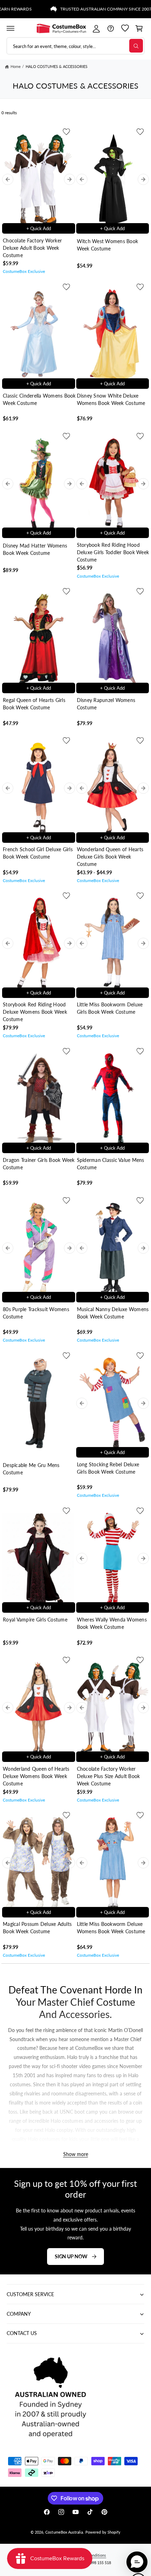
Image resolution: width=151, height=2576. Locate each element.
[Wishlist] (125, 28)
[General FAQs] (110, 28)
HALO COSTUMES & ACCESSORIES (57, 66)
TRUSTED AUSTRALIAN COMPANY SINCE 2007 (90, 9)
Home (16, 66)
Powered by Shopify (103, 2532)
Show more (76, 2154)
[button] (10, 28)
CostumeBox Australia (64, 2532)
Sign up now (71, 2256)
